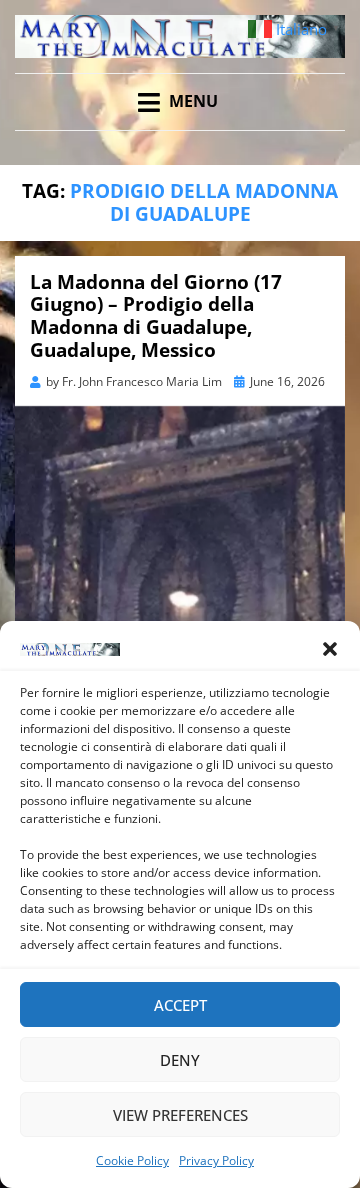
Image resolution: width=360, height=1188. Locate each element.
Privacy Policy (216, 1160)
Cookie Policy (132, 1160)
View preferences (180, 1115)
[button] (330, 649)
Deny (180, 1060)
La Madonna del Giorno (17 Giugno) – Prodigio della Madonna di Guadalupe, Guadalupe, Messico (156, 316)
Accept (180, 1005)
